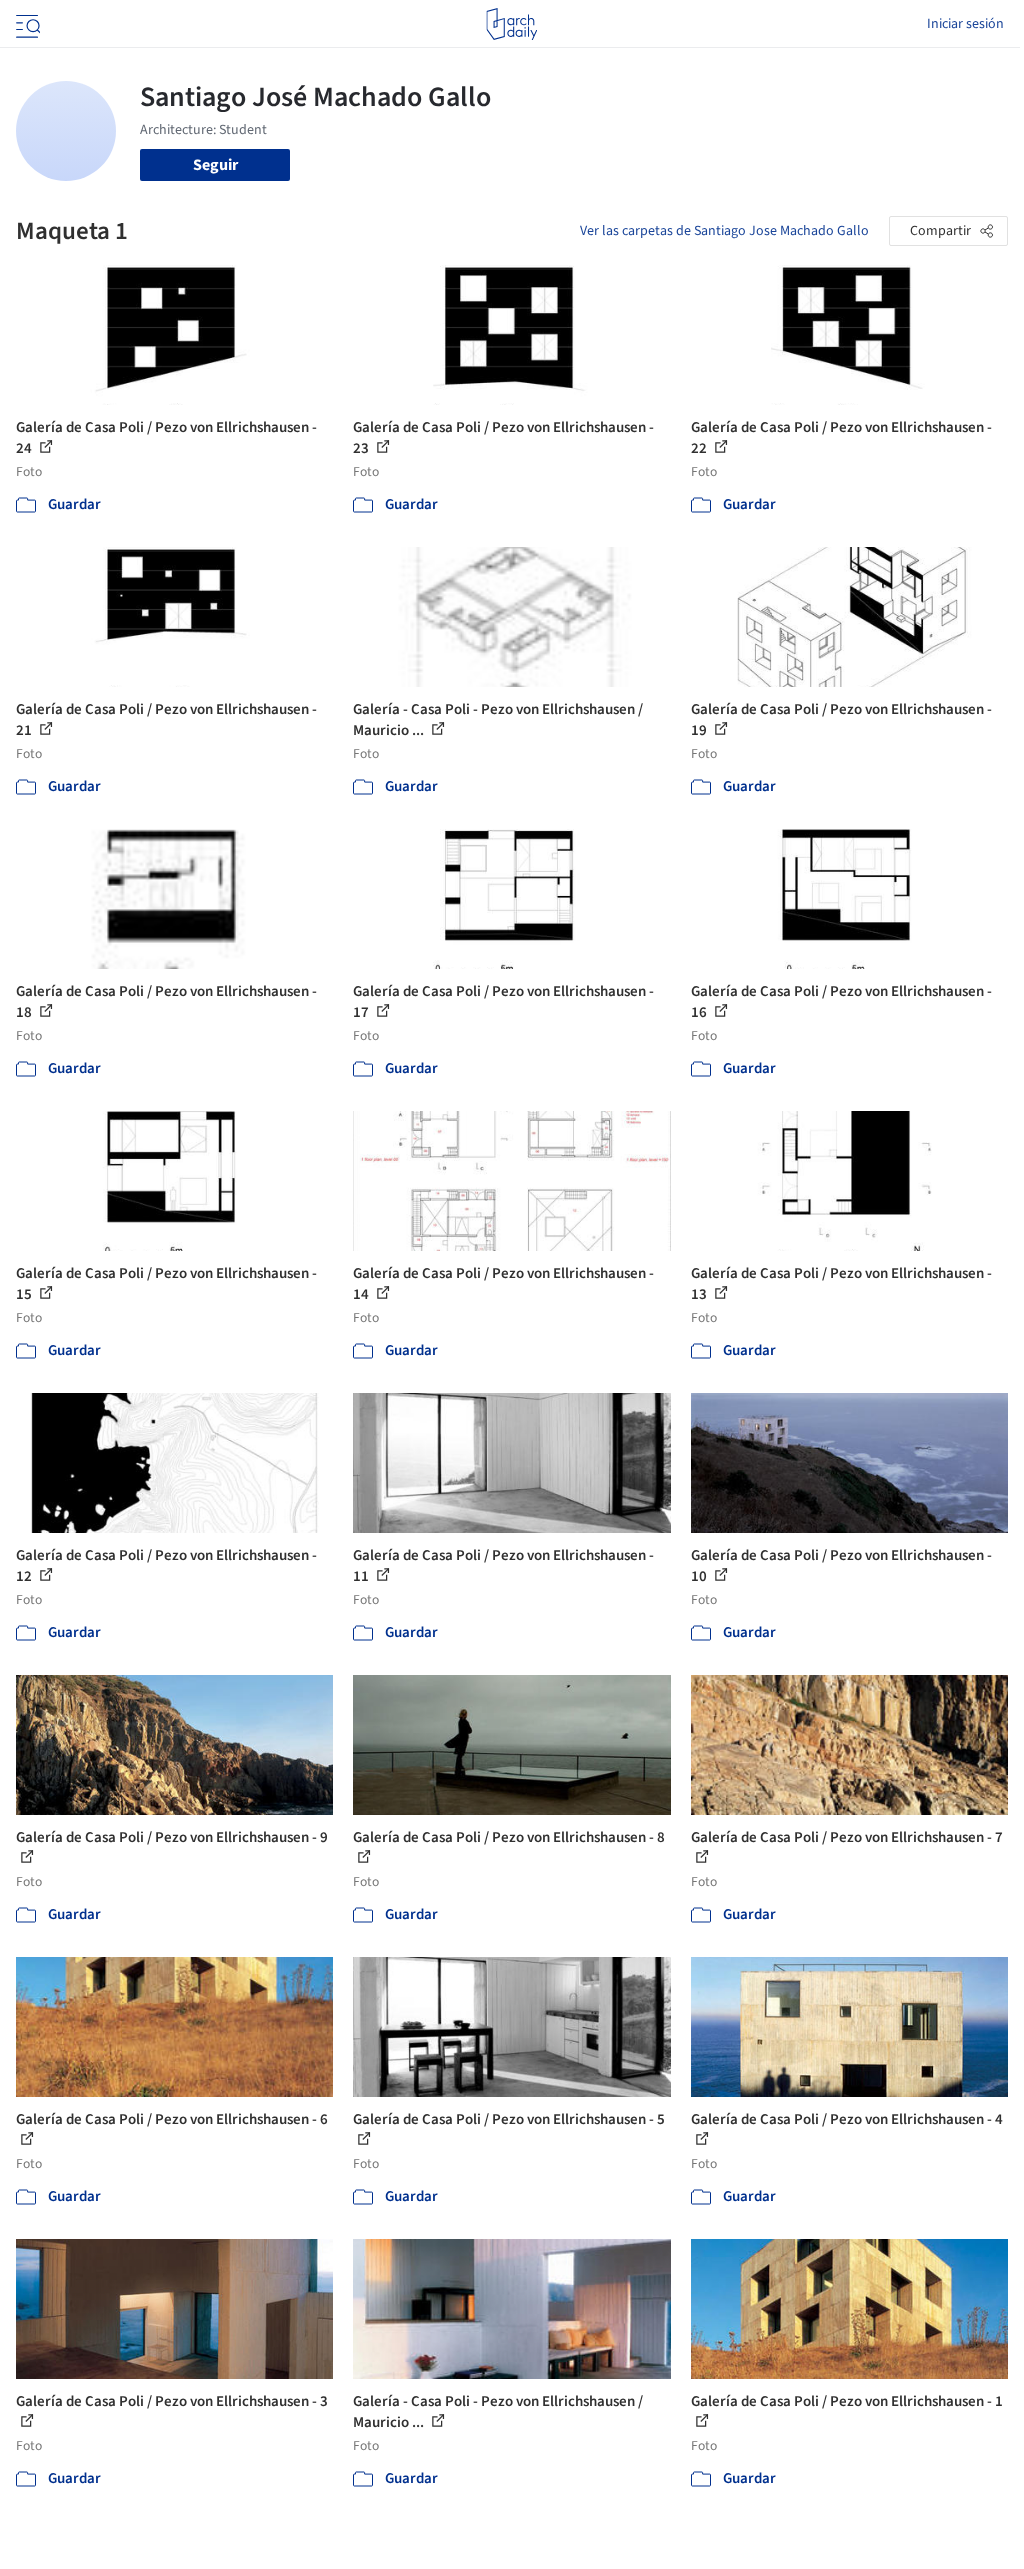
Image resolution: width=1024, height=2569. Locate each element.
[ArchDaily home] (511, 24)
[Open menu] (26, 24)
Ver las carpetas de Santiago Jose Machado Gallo (724, 231)
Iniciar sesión (965, 24)
